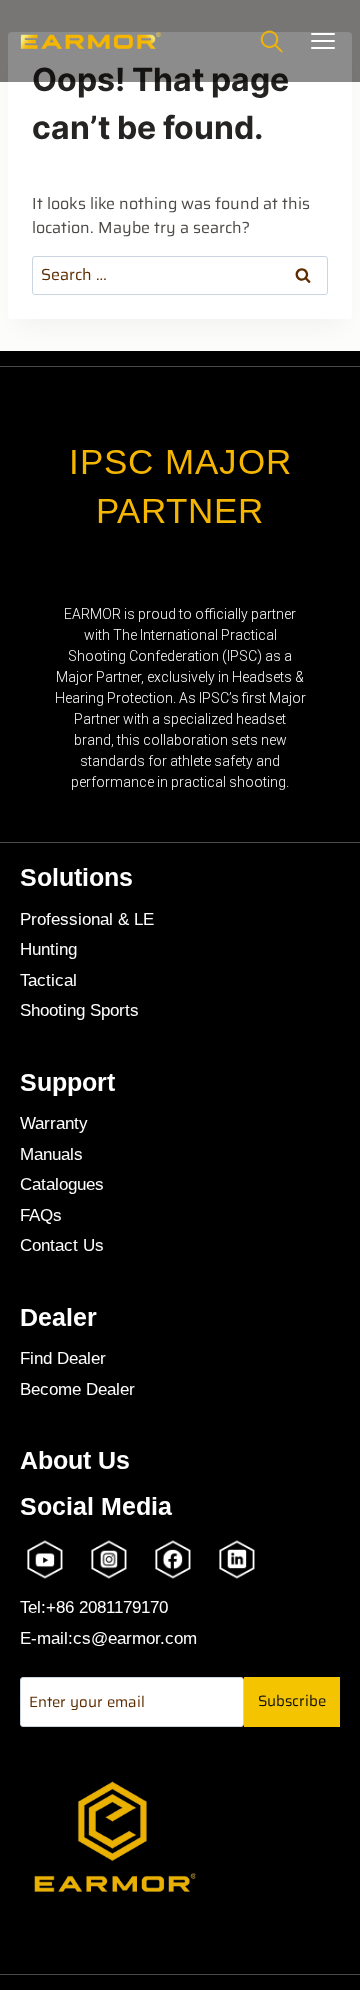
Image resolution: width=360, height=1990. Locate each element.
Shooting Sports (79, 1010)
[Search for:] (180, 274)
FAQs (41, 1215)
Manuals (51, 1154)
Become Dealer (77, 1389)
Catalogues (62, 1184)
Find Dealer (63, 1358)
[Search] (271, 41)
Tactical (48, 980)
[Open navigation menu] (323, 41)
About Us (75, 1460)
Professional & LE (87, 919)
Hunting (48, 949)
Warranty (54, 1123)
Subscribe (292, 1701)
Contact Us (62, 1245)
